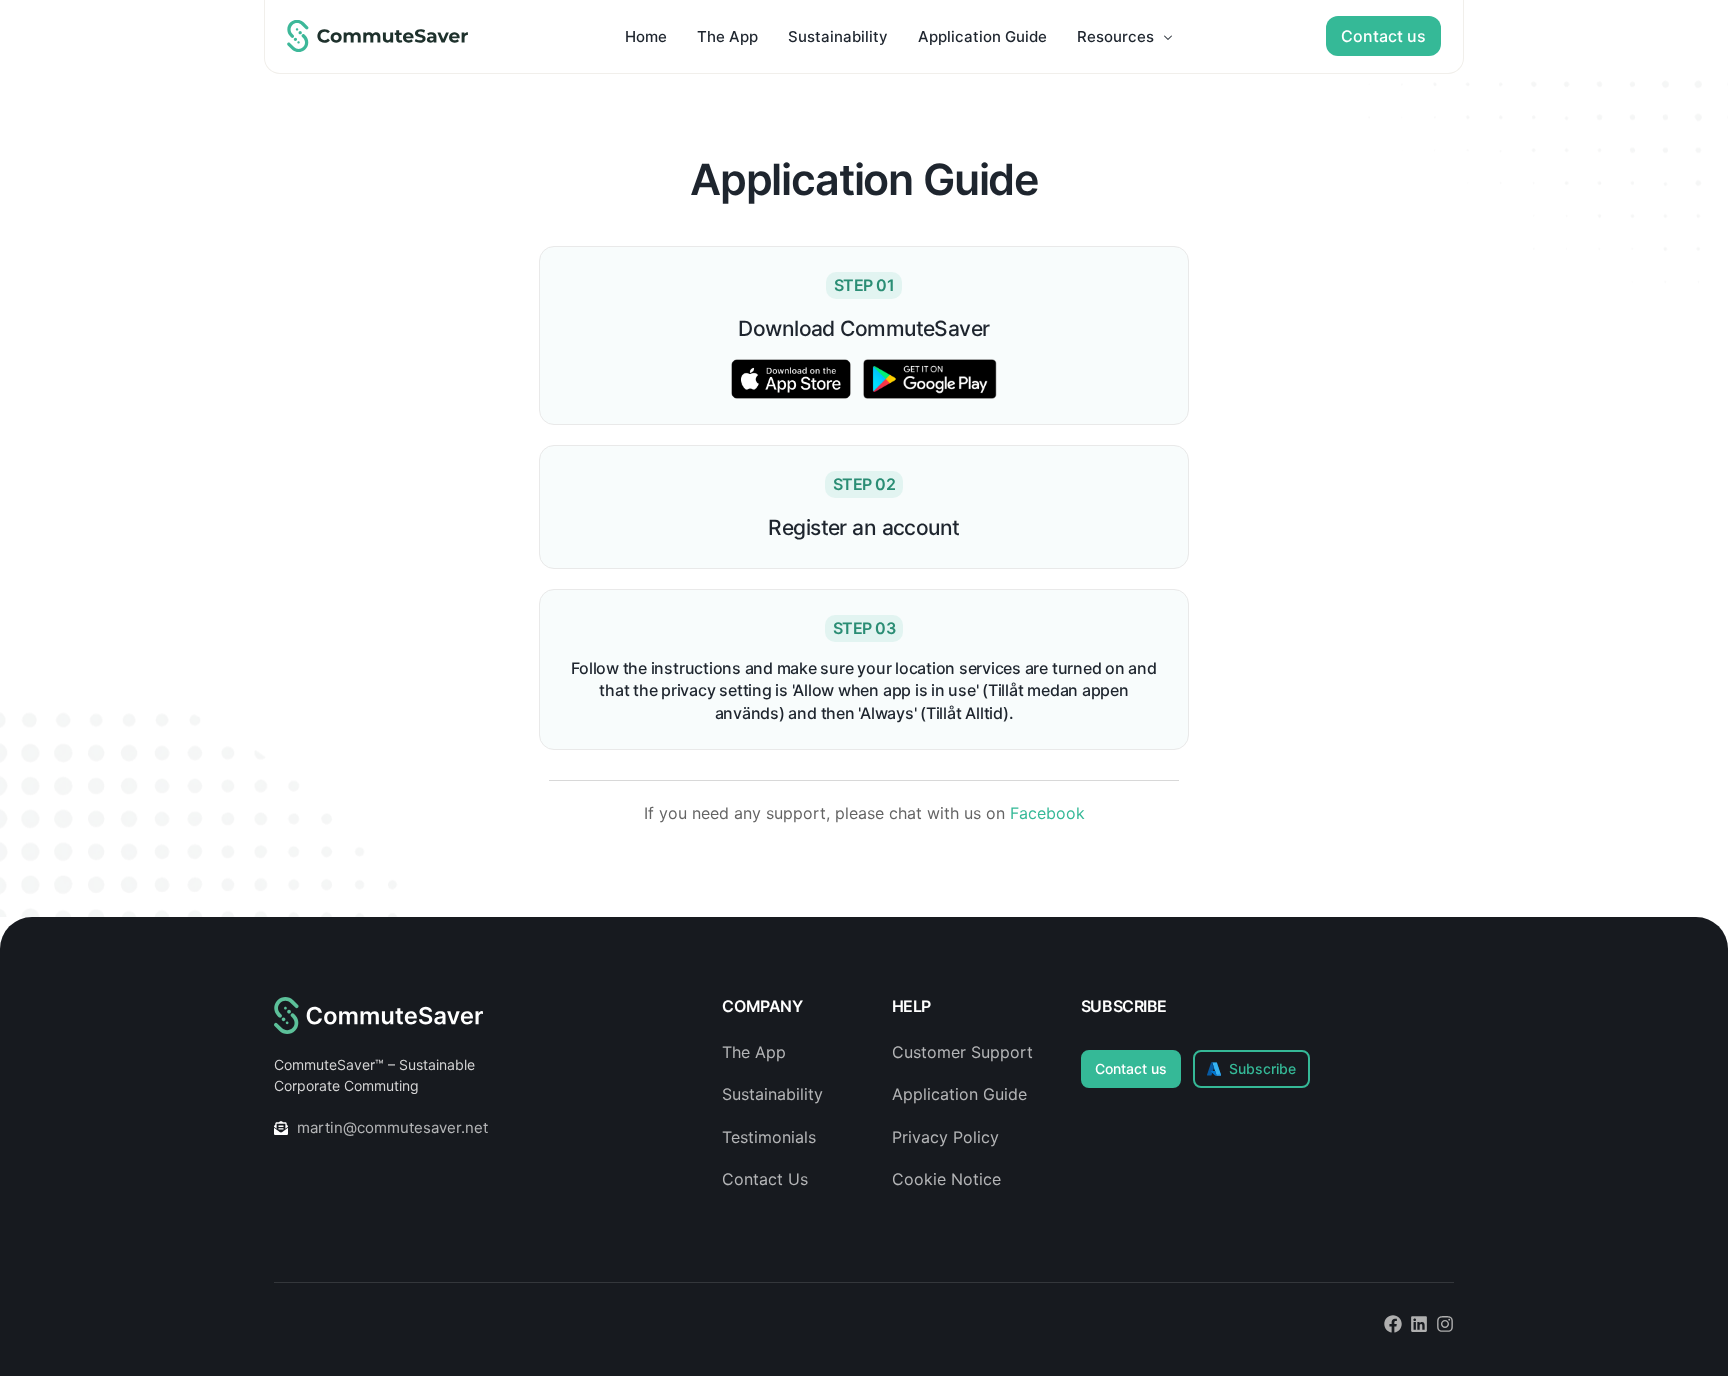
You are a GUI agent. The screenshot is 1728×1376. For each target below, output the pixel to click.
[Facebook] (1393, 1324)
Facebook (1047, 813)
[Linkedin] (1419, 1324)
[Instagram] (1445, 1324)
